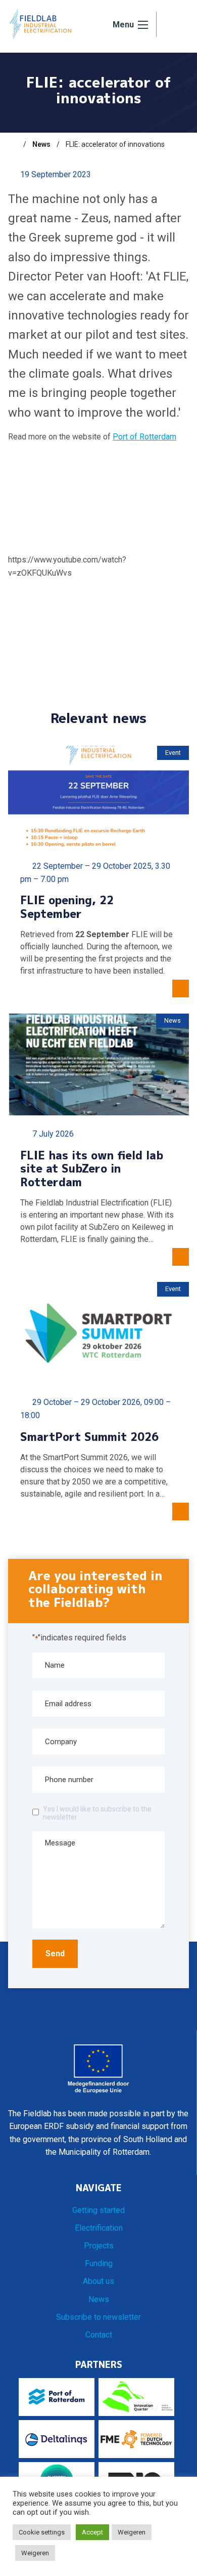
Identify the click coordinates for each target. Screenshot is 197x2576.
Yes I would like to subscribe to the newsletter (97, 1813)
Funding (99, 2263)
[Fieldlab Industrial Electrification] (40, 24)
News (99, 2299)
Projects (99, 2246)
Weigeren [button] (132, 2532)
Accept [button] (92, 2532)
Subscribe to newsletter (98, 2317)
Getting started (98, 2210)
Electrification (99, 2228)
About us (98, 2281)
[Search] (173, 25)
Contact (99, 2335)
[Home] (13, 144)
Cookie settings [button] (42, 2532)
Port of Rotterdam (144, 437)
